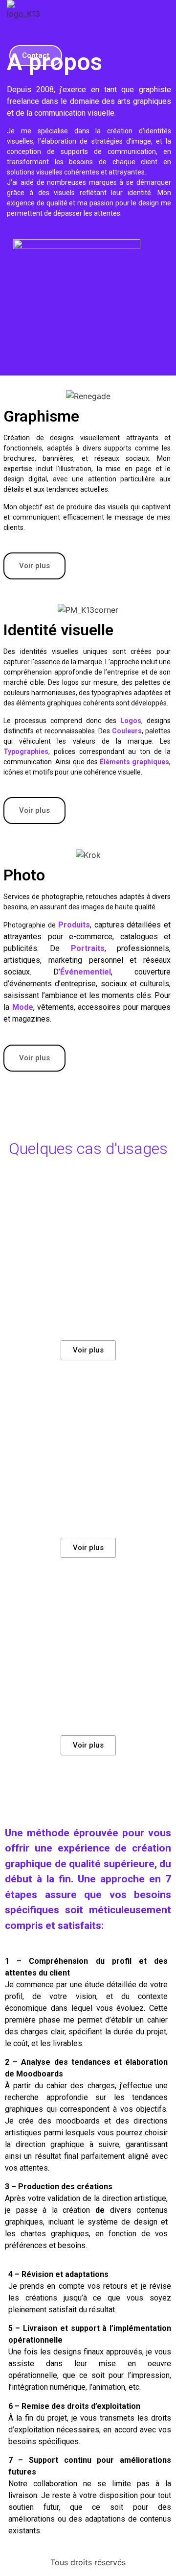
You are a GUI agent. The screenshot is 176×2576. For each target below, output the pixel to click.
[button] (71, 30)
